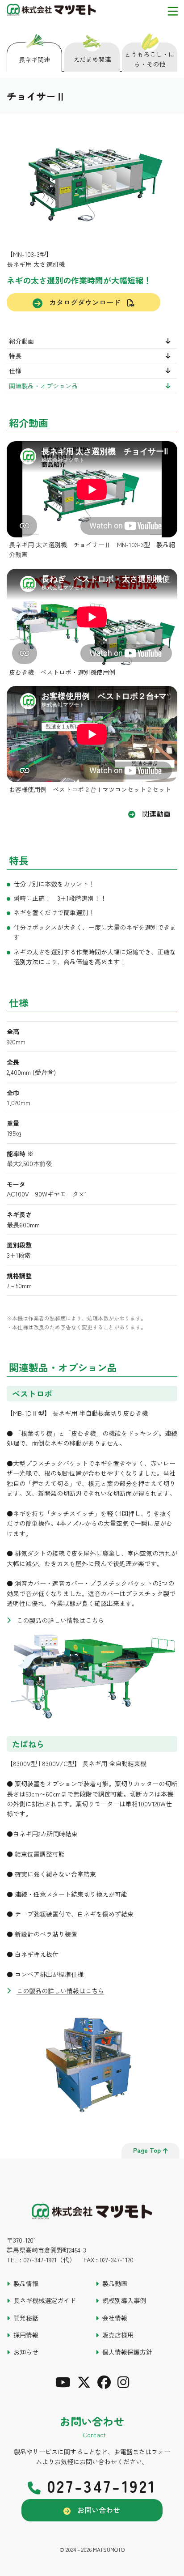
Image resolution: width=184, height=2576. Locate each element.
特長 (15, 356)
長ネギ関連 (34, 60)
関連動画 (156, 813)
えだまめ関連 (92, 59)
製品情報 (26, 2283)
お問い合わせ (99, 2510)
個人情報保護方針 (127, 2352)
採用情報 (26, 2335)
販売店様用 (118, 2335)
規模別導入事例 (124, 2300)
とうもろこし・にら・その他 (150, 59)
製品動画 (115, 2283)
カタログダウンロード (85, 302)
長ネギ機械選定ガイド (45, 2300)
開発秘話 (26, 2318)
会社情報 (115, 2318)
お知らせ (26, 2352)
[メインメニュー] (173, 11)
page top (147, 2150)
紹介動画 (21, 341)
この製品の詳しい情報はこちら (60, 1620)
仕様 (15, 370)
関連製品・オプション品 (43, 386)
